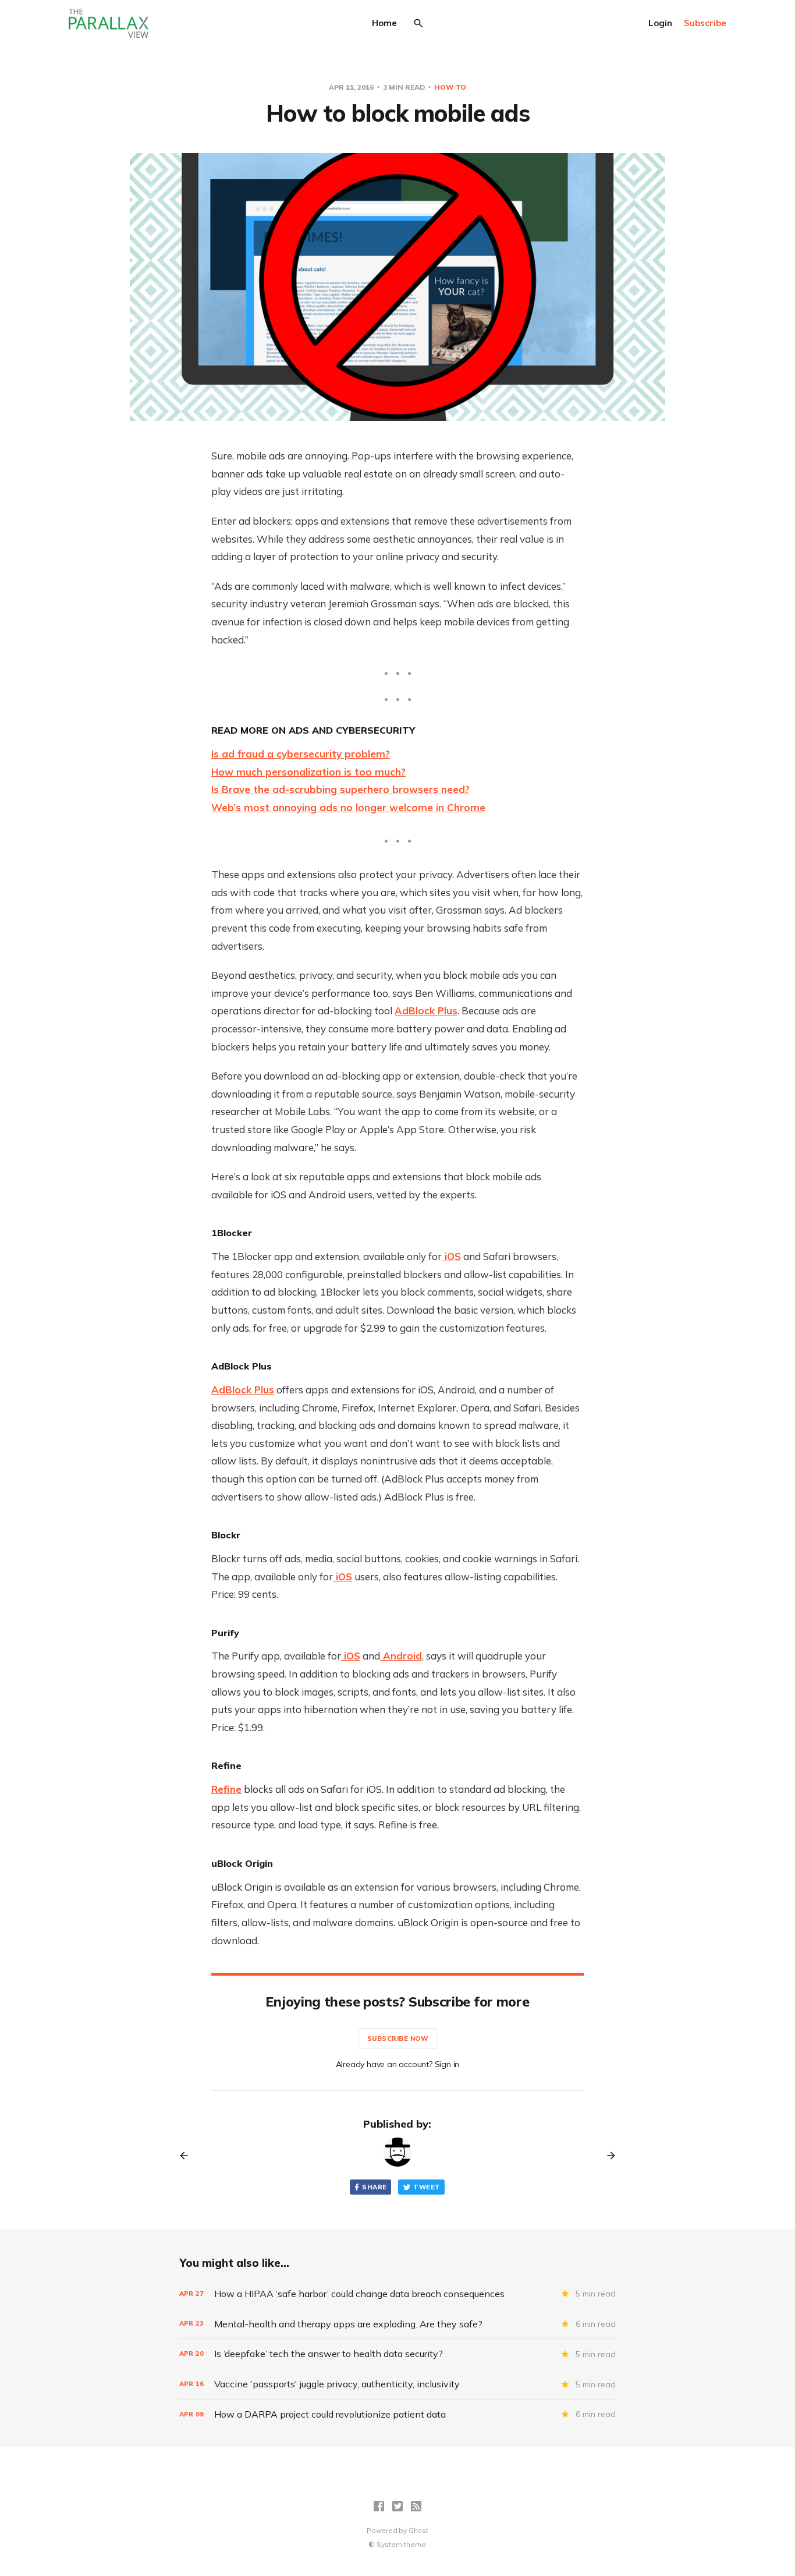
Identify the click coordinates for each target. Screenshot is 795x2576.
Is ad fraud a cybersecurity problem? (301, 754)
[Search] (418, 23)
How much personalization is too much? (308, 772)
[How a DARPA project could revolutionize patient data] (397, 2414)
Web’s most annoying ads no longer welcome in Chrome (348, 807)
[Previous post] (188, 2156)
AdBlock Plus (426, 1011)
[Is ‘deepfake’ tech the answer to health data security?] (397, 2354)
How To (450, 87)
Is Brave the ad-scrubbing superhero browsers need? (340, 789)
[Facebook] (379, 2506)
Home (384, 23)
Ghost (418, 2530)
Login (660, 23)
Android (401, 1656)
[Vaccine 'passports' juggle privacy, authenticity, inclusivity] (397, 2384)
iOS (451, 1256)
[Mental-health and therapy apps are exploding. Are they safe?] (397, 2324)
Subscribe (705, 23)
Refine (226, 1789)
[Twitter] (397, 2506)
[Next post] (607, 2156)
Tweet (427, 2187)
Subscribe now (398, 2039)
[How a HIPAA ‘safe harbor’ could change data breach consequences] (397, 2294)
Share (374, 2187)
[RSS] (416, 2506)
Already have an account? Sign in (398, 2064)
